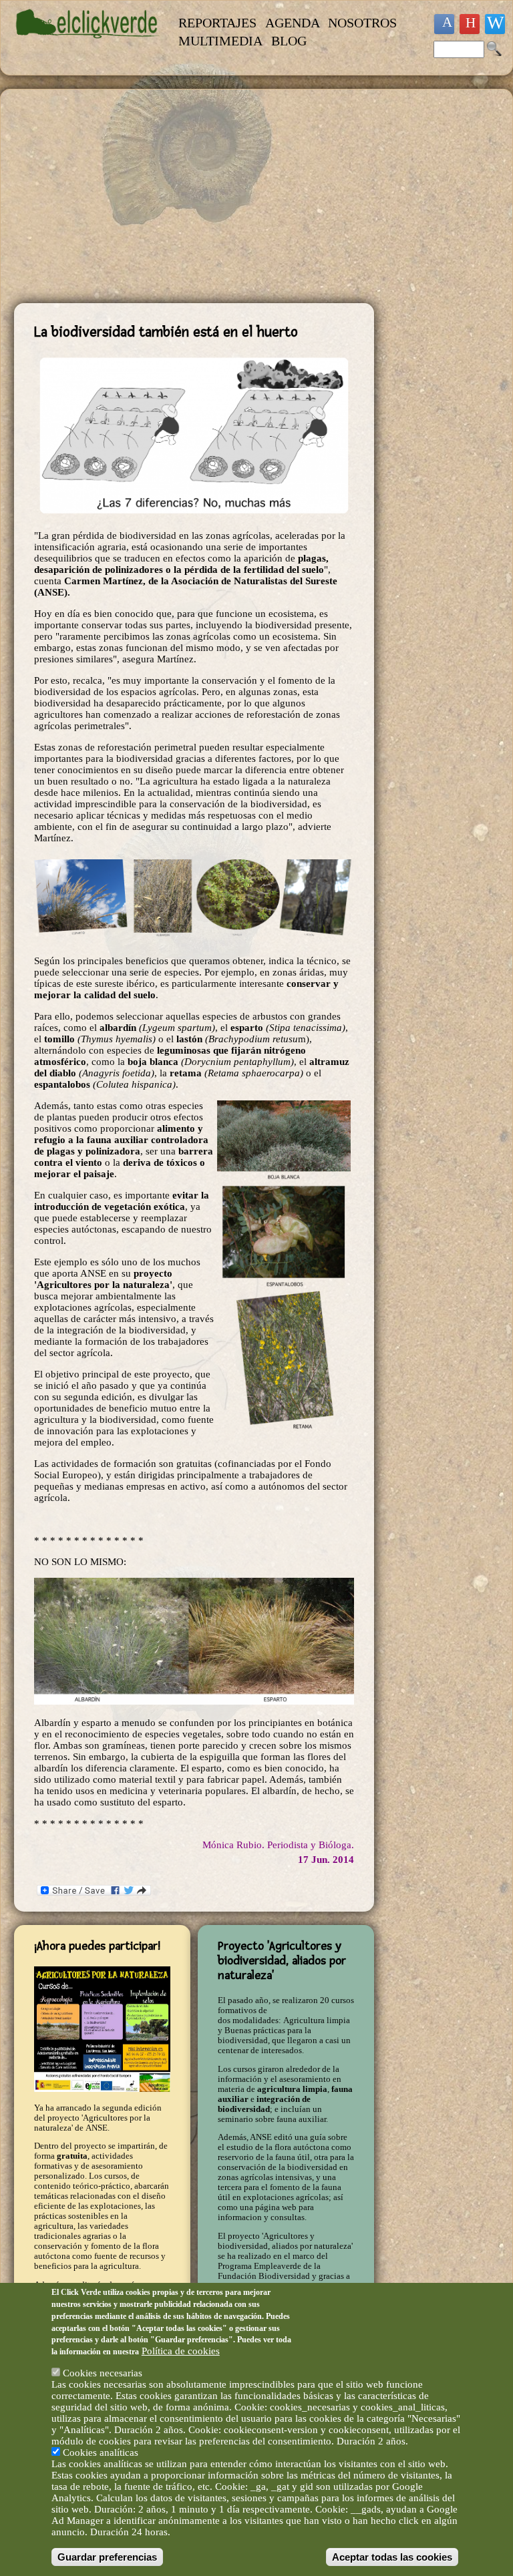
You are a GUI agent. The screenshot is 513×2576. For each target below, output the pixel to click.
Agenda (293, 23)
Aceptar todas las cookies (392, 2557)
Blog (289, 41)
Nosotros (362, 23)
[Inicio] (88, 45)
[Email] (495, 24)
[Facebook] (444, 24)
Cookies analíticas (101, 2452)
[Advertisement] (194, 196)
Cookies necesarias (103, 2373)
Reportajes (217, 23)
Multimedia (220, 41)
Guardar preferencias (107, 2557)
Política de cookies (181, 2351)
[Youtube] (470, 24)
